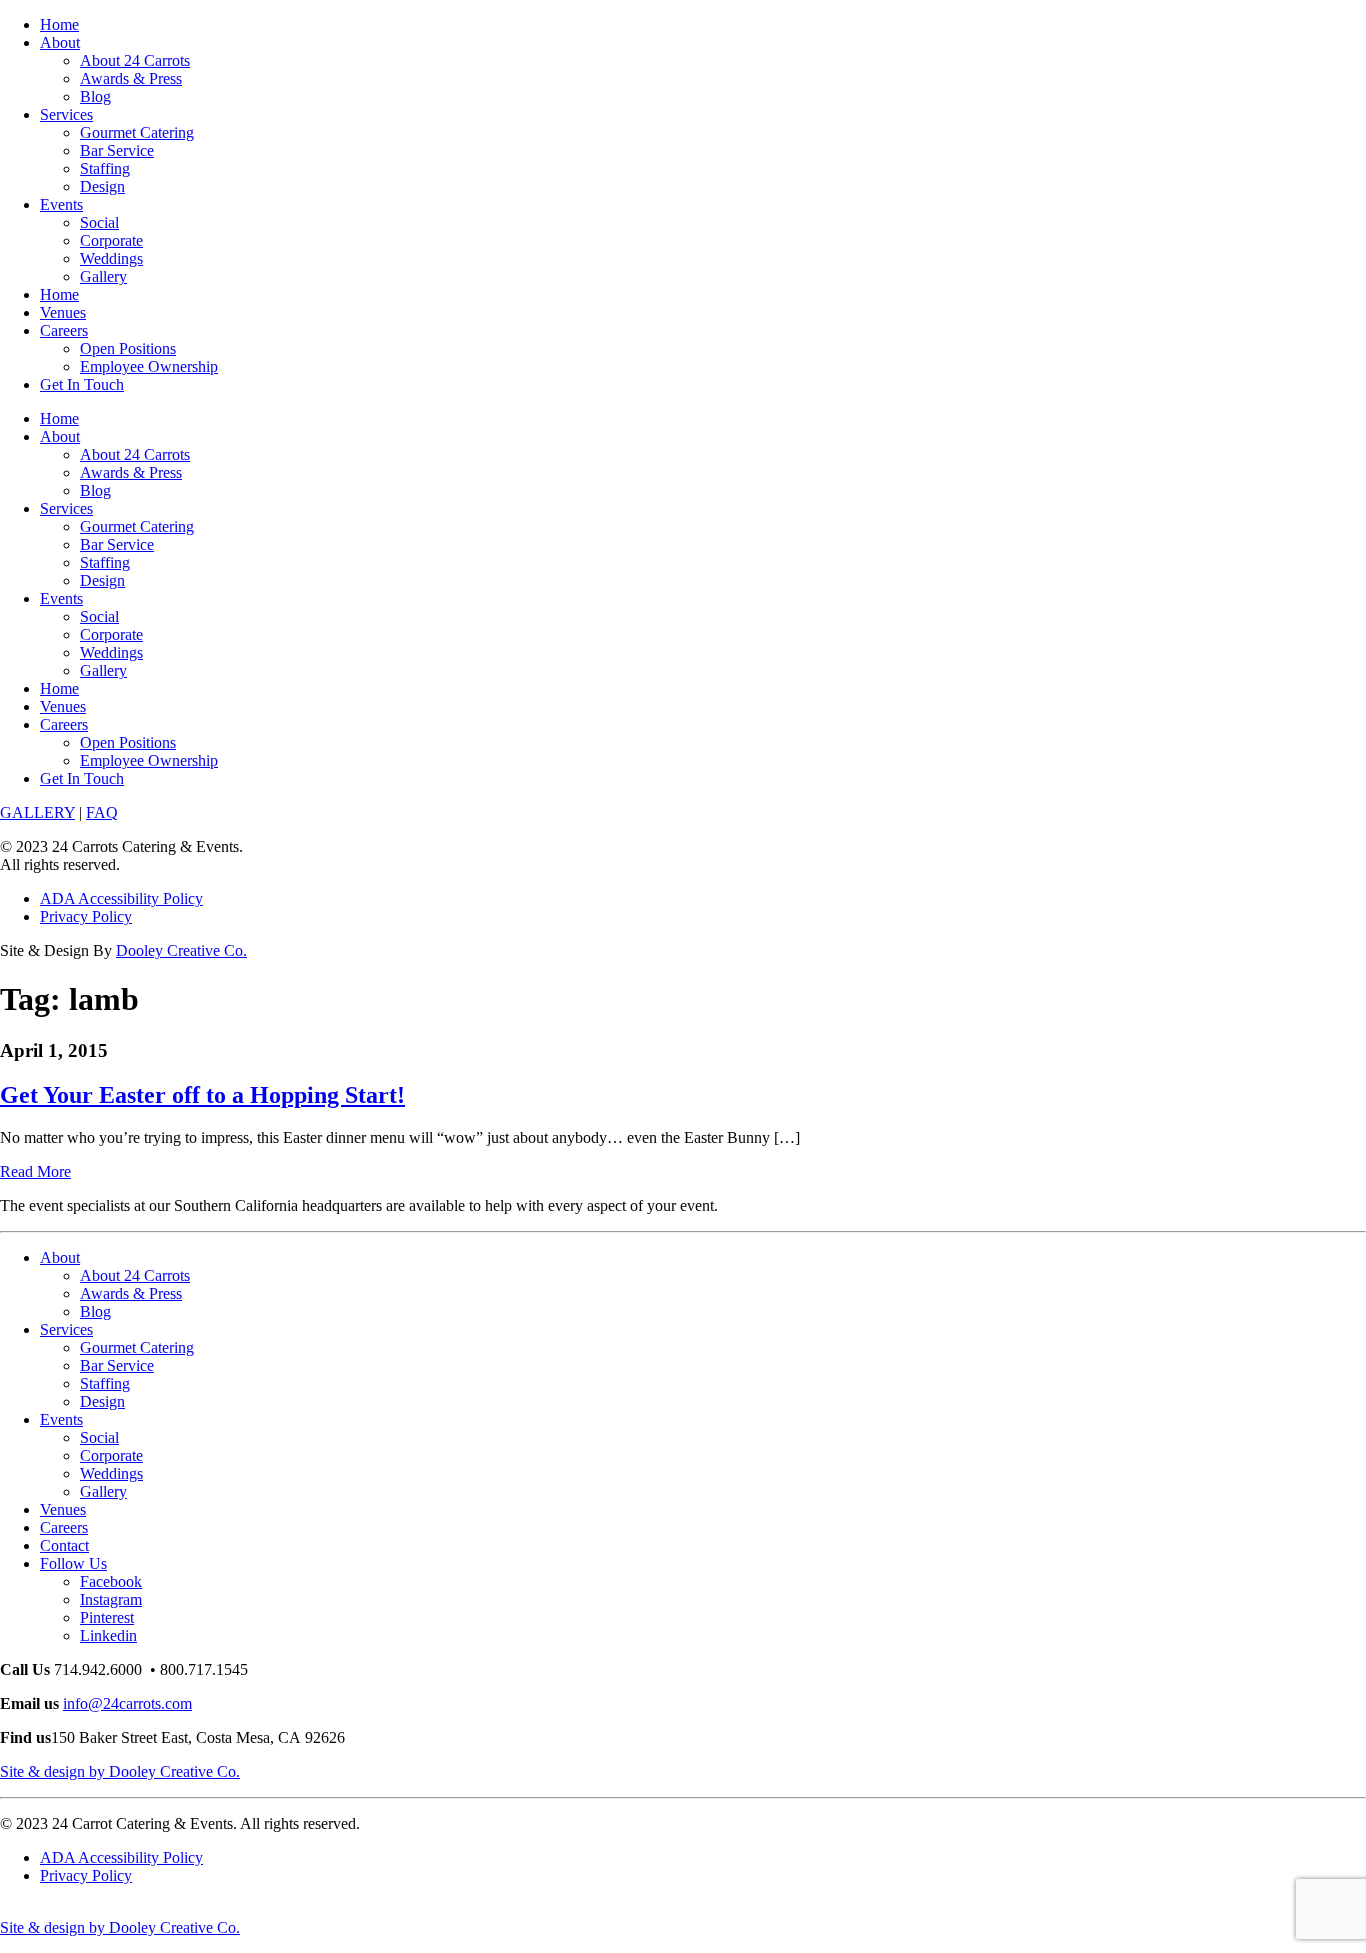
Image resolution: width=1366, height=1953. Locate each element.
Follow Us (73, 1563)
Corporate (111, 240)
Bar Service (117, 150)
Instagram (111, 1599)
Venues (63, 312)
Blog (95, 96)
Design (102, 186)
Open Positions (128, 348)
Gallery (103, 276)
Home (59, 24)
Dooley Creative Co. (181, 950)
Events (61, 204)
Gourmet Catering (137, 132)
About (60, 42)
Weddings (111, 258)
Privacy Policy (86, 916)
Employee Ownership (149, 366)
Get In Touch (82, 384)
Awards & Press (131, 78)
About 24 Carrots (135, 60)
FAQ (102, 812)
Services (66, 114)
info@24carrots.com (127, 1703)
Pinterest (107, 1617)
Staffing (105, 168)
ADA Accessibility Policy (121, 898)
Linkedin (108, 1635)
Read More (35, 1171)
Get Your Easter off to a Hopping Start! (202, 1095)
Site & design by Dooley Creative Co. (120, 1771)
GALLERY (37, 812)
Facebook (111, 1581)
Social (99, 222)
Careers (64, 330)
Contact (64, 1545)
